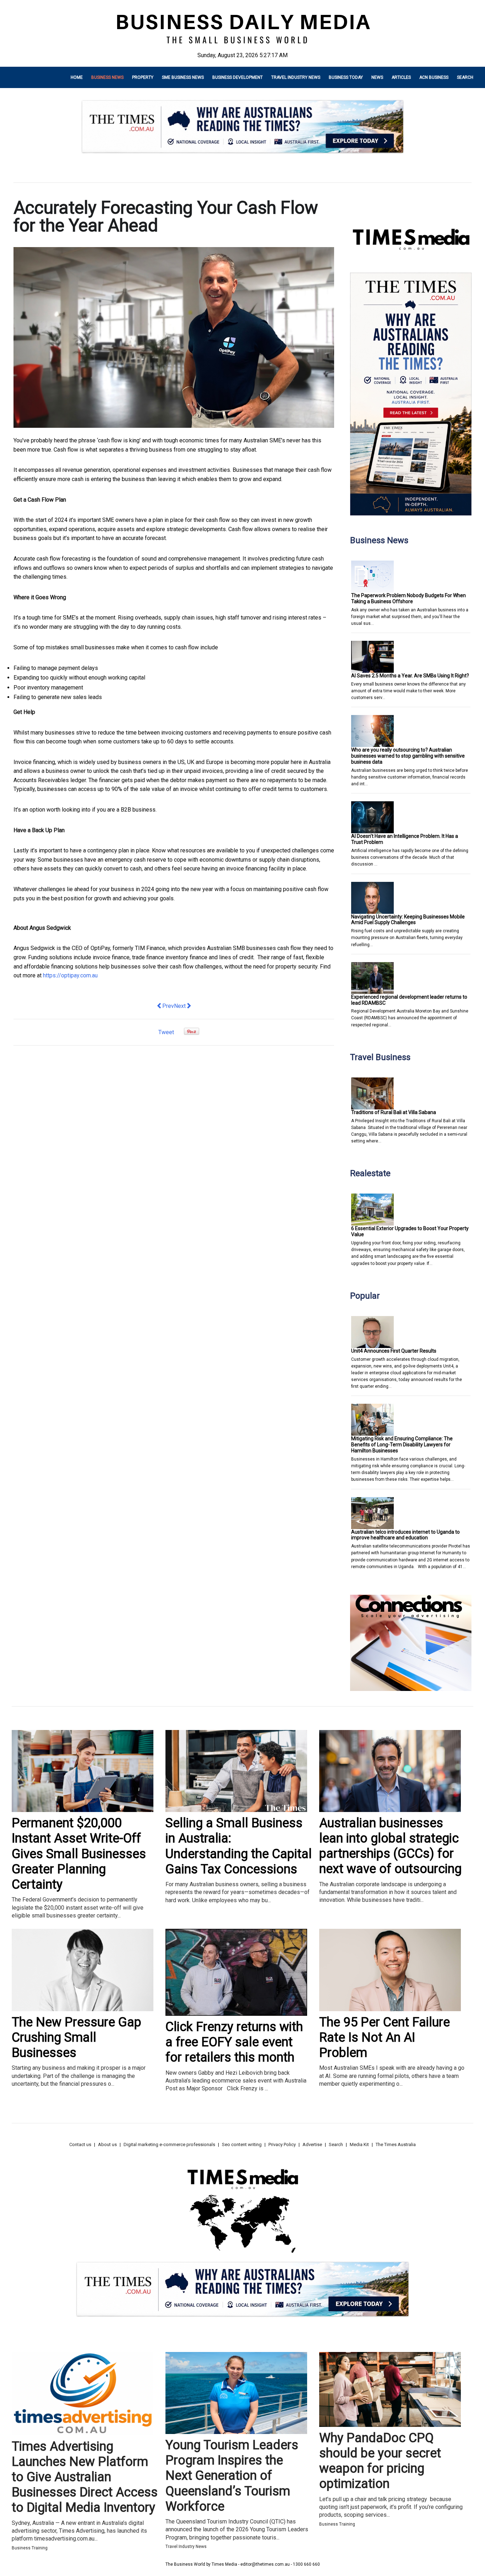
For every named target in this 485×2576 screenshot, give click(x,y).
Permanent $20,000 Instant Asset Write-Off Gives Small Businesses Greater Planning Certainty (79, 1854)
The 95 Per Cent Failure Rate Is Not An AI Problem (385, 2037)
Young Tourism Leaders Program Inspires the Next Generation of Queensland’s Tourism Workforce (232, 2476)
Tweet (166, 1032)
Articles (401, 77)
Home (77, 77)
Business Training (30, 2548)
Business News (107, 77)
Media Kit (359, 2144)
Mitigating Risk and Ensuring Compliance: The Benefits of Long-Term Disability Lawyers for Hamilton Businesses (402, 1445)
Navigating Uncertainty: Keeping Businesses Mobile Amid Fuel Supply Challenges (408, 920)
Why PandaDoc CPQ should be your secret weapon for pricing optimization (380, 2461)
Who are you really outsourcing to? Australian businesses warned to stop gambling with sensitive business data (408, 756)
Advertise (312, 2144)
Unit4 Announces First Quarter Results (394, 1351)
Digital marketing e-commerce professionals (169, 2144)
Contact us (80, 2144)
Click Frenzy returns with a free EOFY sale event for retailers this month (234, 2042)
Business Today (346, 77)
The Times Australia (396, 2144)
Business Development (238, 77)
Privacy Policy (282, 2144)
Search (465, 77)
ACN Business (434, 77)
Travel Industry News (296, 77)
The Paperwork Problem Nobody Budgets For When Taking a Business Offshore (408, 598)
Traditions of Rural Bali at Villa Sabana (394, 1112)
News (377, 77)
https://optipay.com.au (70, 975)
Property (143, 77)
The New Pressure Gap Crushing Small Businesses (77, 2037)
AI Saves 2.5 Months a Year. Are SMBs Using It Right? (410, 676)
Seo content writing (242, 2144)
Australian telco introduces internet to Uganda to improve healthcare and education (405, 1535)
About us (107, 2144)
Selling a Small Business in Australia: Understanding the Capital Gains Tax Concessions (239, 1846)
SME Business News (183, 77)
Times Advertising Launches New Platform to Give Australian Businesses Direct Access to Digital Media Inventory (85, 2477)
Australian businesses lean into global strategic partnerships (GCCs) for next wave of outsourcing (390, 1846)
